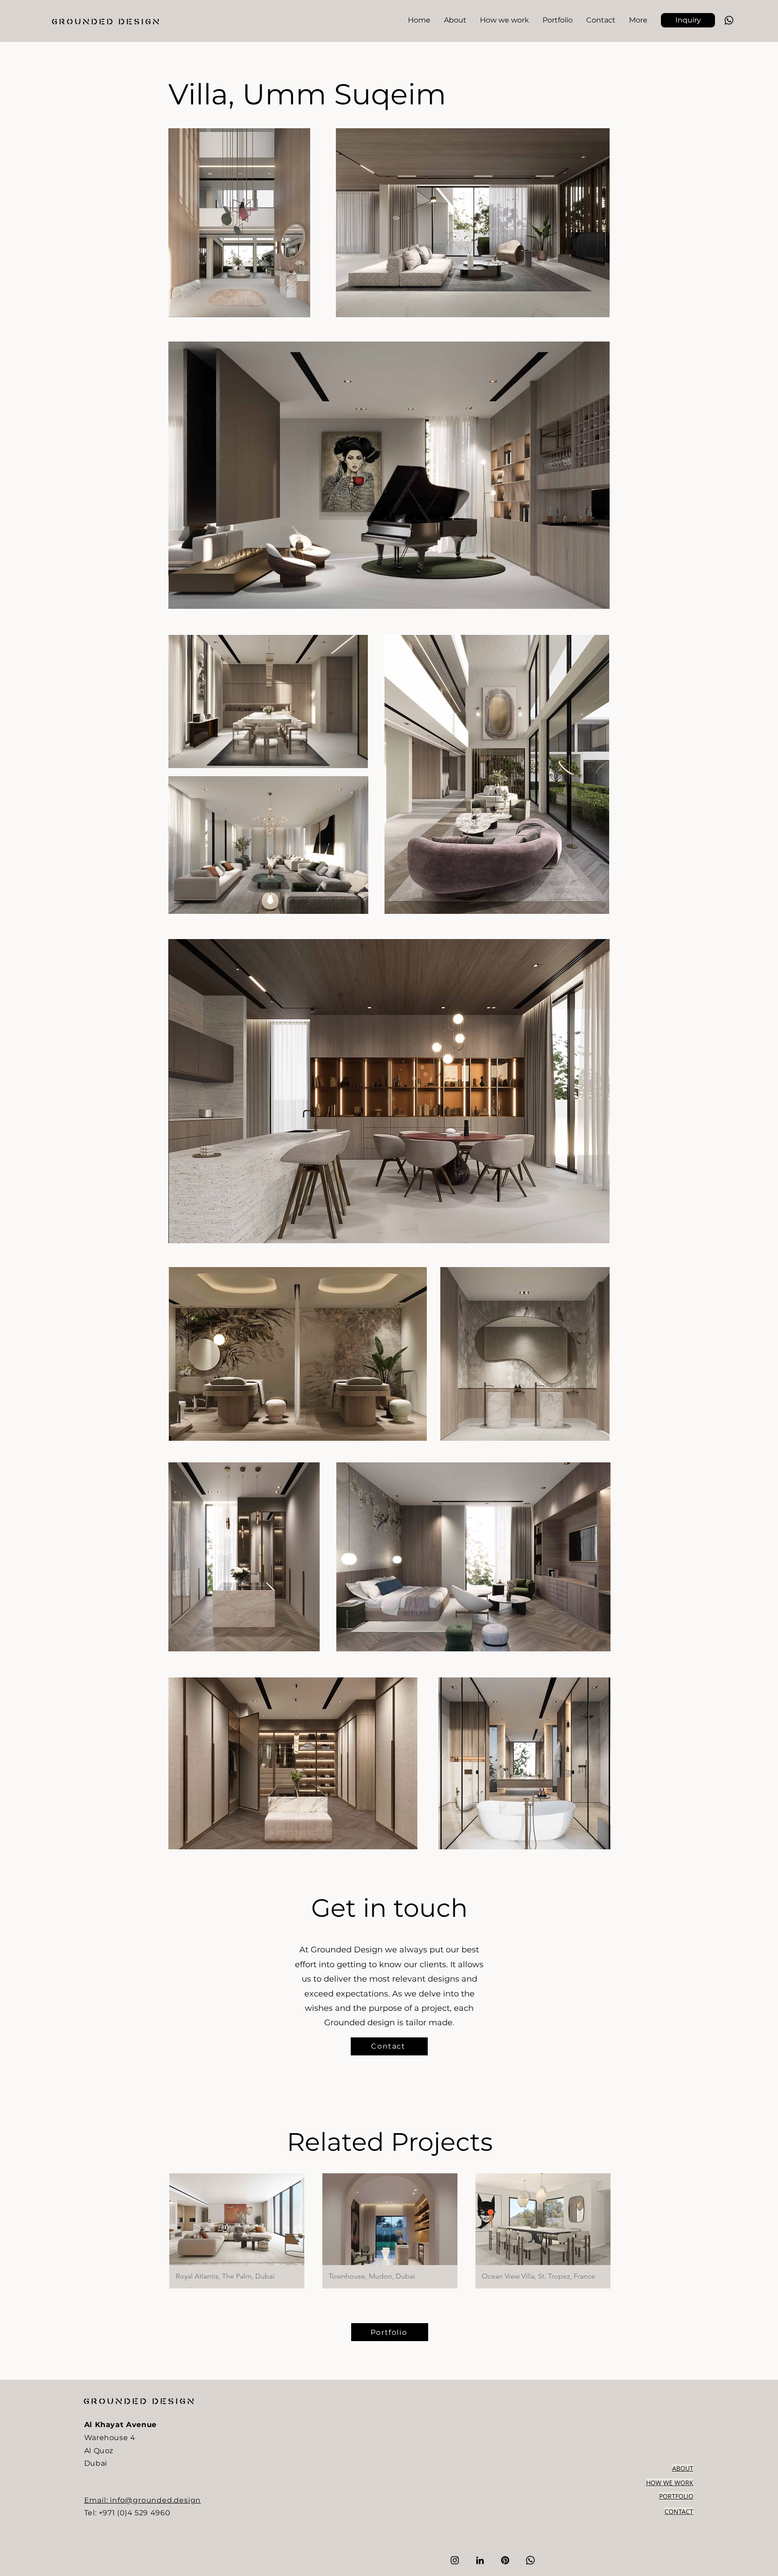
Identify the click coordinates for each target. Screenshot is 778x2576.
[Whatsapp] (729, 20)
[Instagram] (455, 2560)
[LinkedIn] (480, 2560)
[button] (688, 20)
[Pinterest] (505, 2560)
